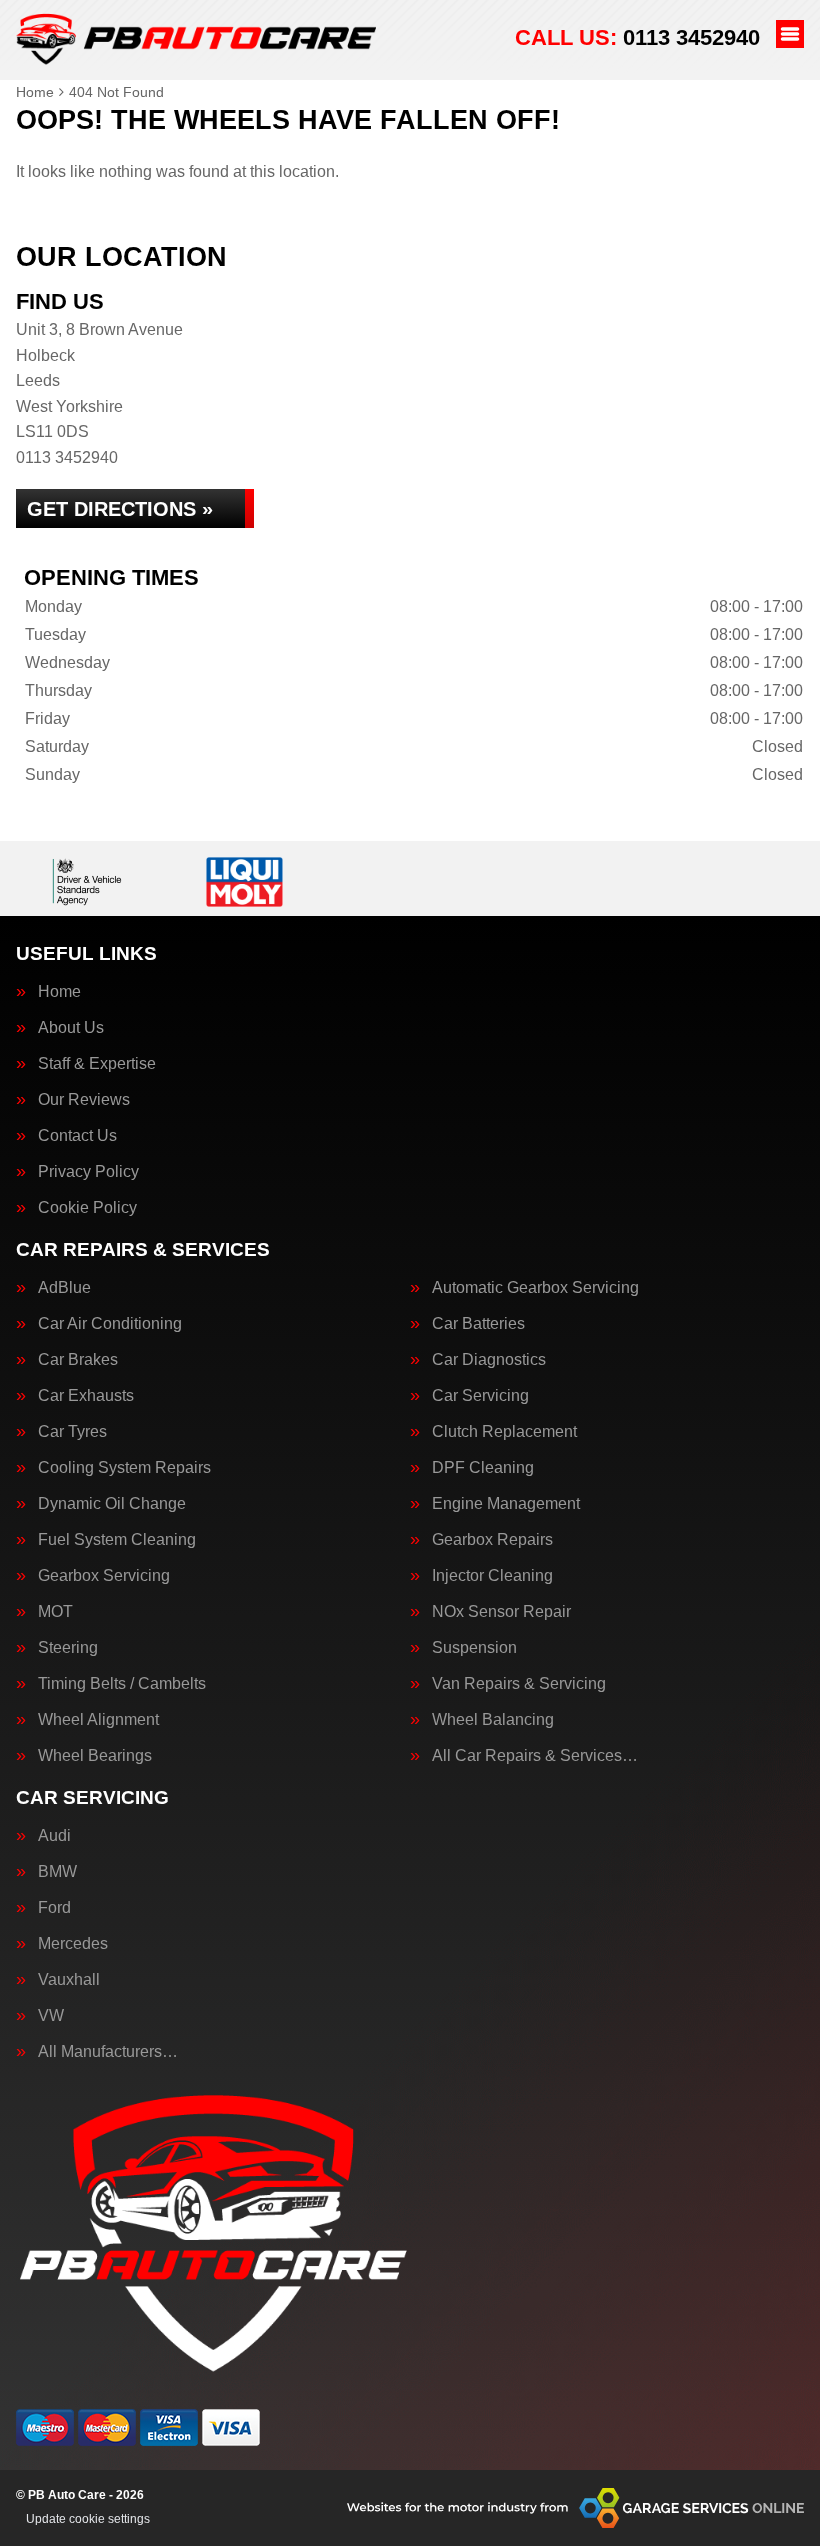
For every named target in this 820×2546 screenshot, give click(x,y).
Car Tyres (72, 1432)
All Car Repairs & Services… (535, 1756)
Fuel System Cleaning (117, 1540)
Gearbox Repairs (492, 1540)
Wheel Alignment (98, 1720)
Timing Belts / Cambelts (122, 1684)
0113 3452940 (637, 37)
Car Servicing (480, 1396)
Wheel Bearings (95, 1756)
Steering (68, 1648)
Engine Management (506, 1504)
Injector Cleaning (492, 1576)
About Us (71, 1028)
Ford (54, 1908)
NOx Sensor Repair (501, 1612)
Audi (54, 1836)
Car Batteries (478, 1324)
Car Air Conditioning (110, 1324)
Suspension (474, 1648)
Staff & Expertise (97, 1064)
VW (51, 2016)
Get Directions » (120, 509)
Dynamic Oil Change (112, 1504)
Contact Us (77, 1136)
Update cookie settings (88, 2519)
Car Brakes (78, 1360)
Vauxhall (69, 1980)
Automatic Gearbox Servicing (535, 1288)
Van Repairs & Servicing (519, 1684)
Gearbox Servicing (104, 1576)
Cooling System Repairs (124, 1468)
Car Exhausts (86, 1396)
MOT (55, 1612)
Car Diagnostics (489, 1360)
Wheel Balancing (493, 1720)
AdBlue (64, 1288)
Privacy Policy (88, 1172)
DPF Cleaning (483, 1468)
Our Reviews (84, 1100)
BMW (57, 1872)
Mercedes (73, 1944)
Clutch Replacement (504, 1432)
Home (59, 992)
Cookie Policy (87, 1208)
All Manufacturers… (108, 2052)
